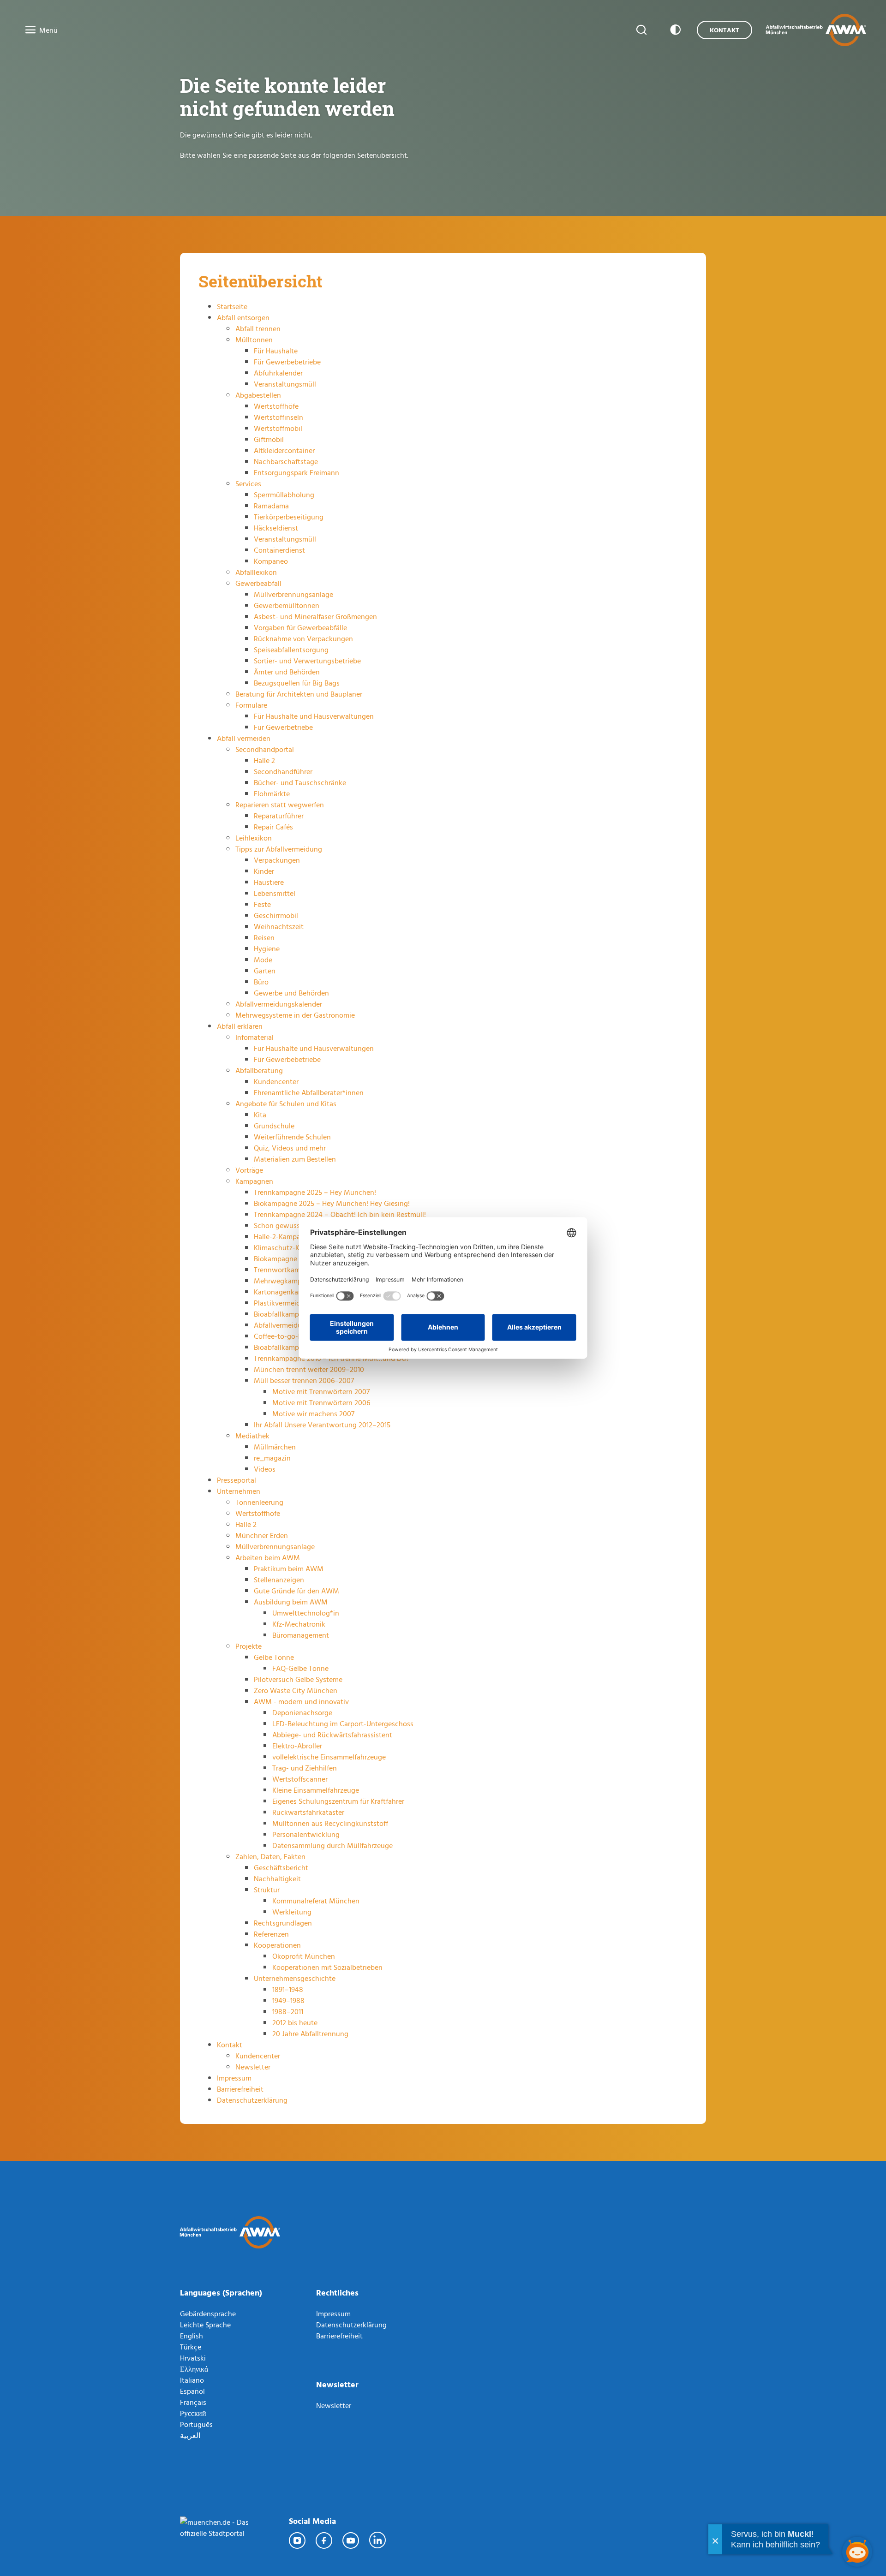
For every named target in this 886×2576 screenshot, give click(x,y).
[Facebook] (324, 2540)
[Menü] (28, 30)
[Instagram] (298, 2540)
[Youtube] (351, 2540)
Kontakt (724, 30)
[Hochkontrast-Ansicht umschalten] (674, 30)
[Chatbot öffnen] (857, 2552)
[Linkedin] (378, 2540)
